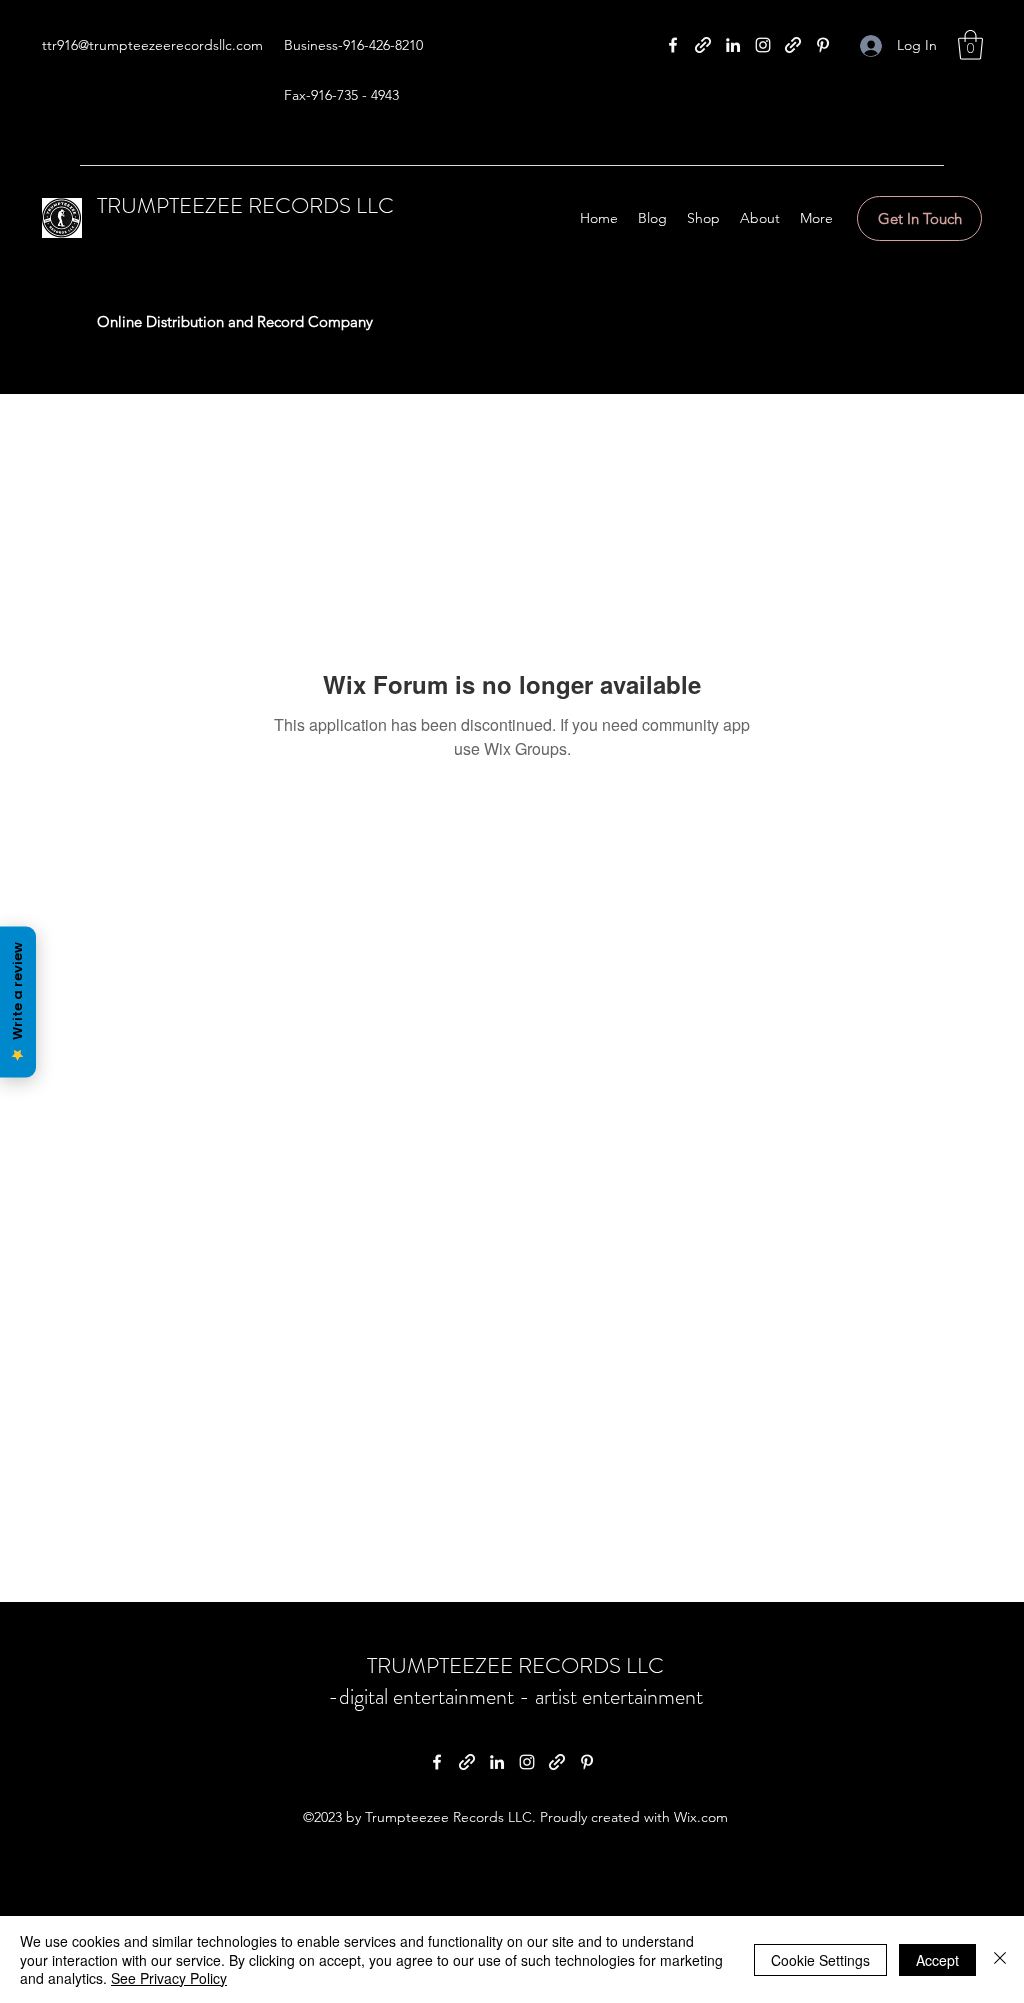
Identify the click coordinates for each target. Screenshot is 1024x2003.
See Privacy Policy (169, 1978)
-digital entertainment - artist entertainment (515, 1696)
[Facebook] (673, 45)
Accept (937, 1960)
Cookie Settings (820, 1960)
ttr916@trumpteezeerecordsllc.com (152, 45)
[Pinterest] (823, 45)
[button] (970, 45)
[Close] (1000, 1959)
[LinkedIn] (733, 45)
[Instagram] (763, 45)
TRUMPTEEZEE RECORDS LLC (245, 205)
